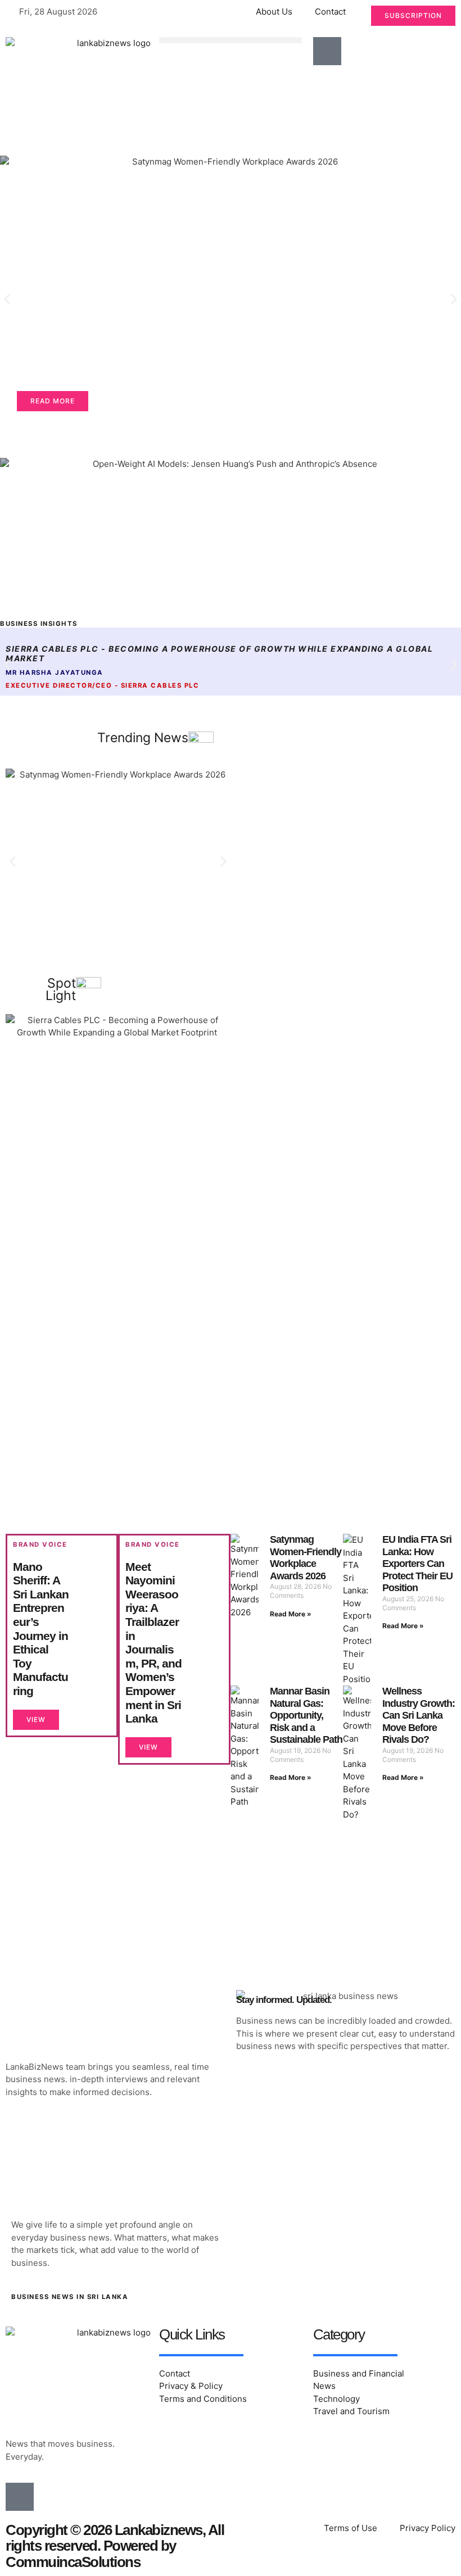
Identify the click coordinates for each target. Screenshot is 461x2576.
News (43, 188)
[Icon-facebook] (327, 51)
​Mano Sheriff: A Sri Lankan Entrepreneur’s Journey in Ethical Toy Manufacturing (41, 1629)
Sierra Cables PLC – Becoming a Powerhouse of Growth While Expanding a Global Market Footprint (107, 1136)
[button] (230, 40)
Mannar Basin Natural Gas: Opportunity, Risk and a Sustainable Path (306, 1715)
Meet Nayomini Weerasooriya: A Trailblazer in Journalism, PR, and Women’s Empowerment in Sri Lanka (153, 1643)
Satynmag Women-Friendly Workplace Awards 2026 (176, 335)
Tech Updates (59, 480)
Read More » (291, 1614)
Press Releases (65, 204)
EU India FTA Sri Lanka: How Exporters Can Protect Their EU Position (417, 1564)
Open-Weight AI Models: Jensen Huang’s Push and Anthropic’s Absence (201, 577)
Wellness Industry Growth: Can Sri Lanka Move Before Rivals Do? (419, 1715)
